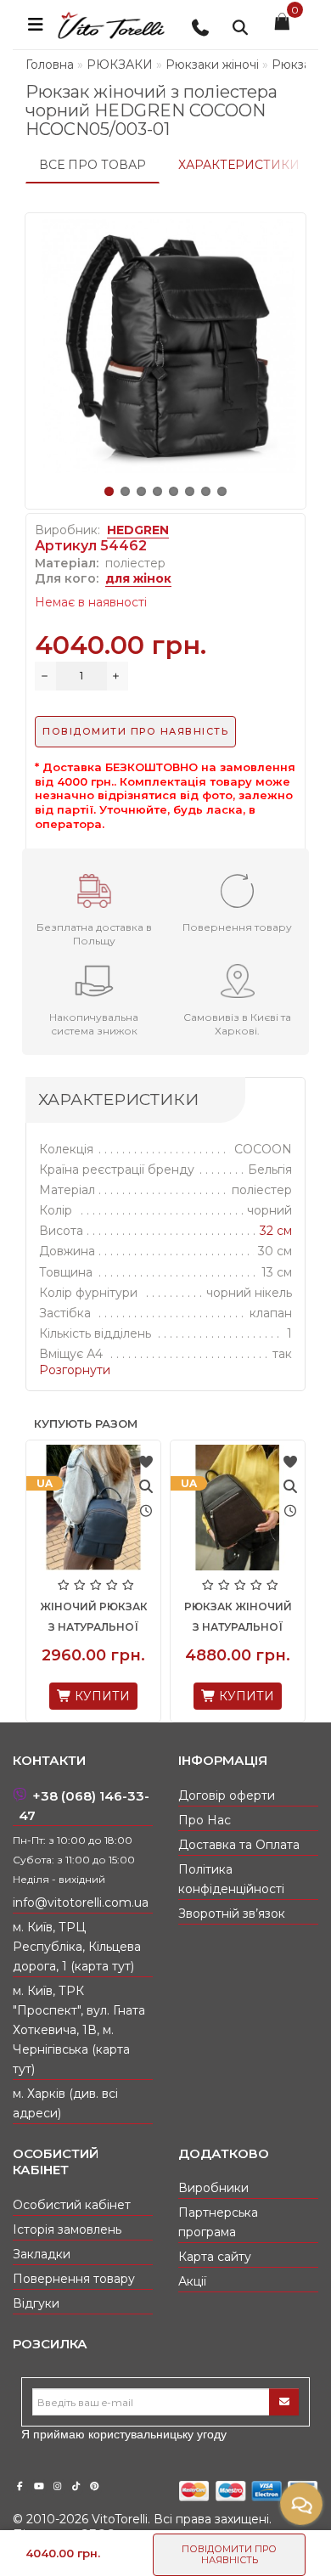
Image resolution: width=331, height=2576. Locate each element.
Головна (50, 65)
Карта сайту (215, 2257)
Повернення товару (74, 2279)
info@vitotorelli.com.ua (81, 1902)
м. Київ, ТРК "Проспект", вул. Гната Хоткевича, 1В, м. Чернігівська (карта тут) (79, 2030)
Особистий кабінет (72, 2205)
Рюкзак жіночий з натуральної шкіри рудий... (274, 1627)
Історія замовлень (67, 2229)
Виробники (213, 2188)
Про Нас (205, 1820)
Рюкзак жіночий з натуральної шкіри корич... (129, 1627)
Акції (192, 2281)
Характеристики (239, 165)
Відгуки (36, 2303)
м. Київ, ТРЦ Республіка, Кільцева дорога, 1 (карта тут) (77, 1947)
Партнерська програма (218, 2222)
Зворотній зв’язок (232, 1914)
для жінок (138, 578)
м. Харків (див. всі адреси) (65, 2103)
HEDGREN (138, 530)
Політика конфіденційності (231, 1879)
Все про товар (93, 165)
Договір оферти (227, 1795)
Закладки (42, 2254)
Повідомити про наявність (229, 2554)
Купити (137, 1696)
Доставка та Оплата (239, 1845)
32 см (276, 1231)
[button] (109, 491)
